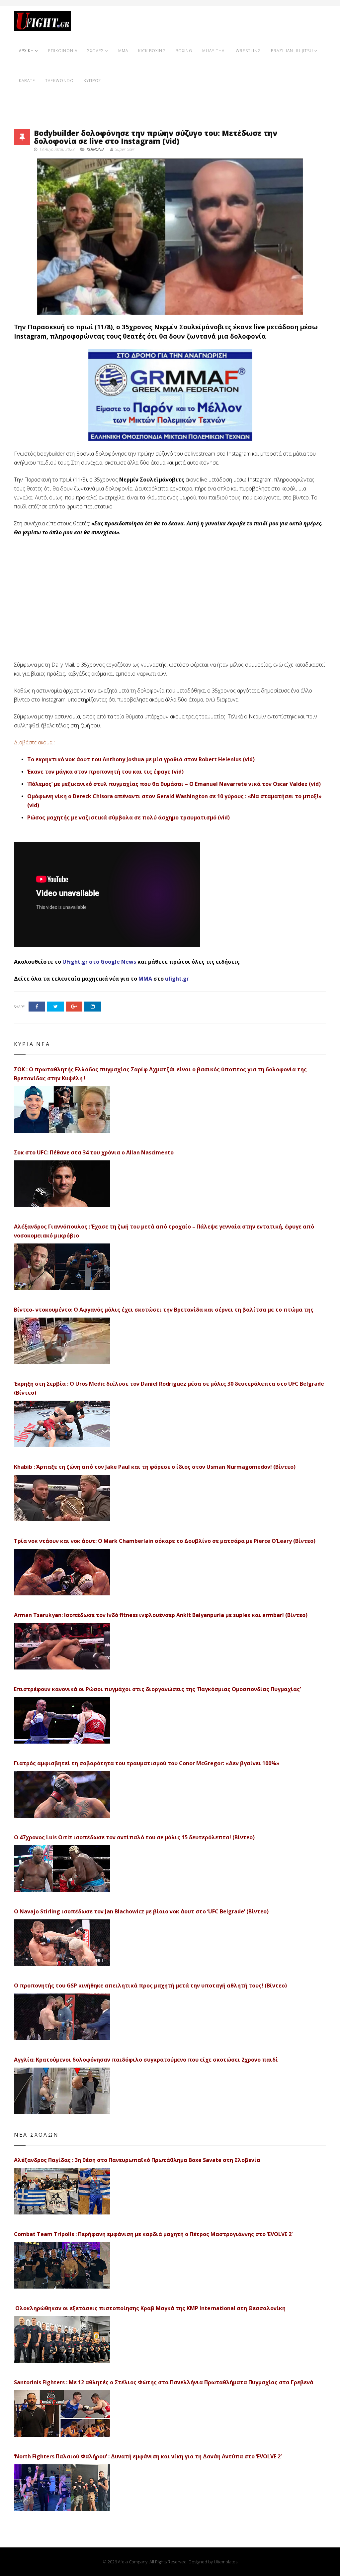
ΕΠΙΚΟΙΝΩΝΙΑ (63, 51)
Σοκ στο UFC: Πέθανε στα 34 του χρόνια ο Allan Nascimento (94, 1152)
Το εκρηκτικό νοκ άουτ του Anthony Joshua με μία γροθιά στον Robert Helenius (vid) (141, 759)
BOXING (184, 51)
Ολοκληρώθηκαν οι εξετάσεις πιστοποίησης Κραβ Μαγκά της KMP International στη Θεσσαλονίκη (150, 2308)
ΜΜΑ (145, 979)
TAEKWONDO (59, 81)
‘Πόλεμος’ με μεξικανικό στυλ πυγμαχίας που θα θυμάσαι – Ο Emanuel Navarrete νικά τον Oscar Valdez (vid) (174, 784)
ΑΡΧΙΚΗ (26, 51)
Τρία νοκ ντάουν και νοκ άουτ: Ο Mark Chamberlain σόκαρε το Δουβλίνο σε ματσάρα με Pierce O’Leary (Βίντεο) (165, 1541)
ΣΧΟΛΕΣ (96, 51)
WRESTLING (248, 51)
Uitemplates (226, 2562)
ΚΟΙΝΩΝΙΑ (96, 149)
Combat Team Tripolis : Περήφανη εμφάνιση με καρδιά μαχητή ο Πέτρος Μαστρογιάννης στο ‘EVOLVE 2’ (153, 2234)
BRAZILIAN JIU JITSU (292, 51)
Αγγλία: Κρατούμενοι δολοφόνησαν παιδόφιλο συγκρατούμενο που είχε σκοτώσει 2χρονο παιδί (146, 2060)
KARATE (27, 81)
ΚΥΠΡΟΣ (92, 81)
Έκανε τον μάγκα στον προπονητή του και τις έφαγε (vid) (105, 772)
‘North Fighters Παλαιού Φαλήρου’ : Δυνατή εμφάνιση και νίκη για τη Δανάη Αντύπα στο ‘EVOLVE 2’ (148, 2456)
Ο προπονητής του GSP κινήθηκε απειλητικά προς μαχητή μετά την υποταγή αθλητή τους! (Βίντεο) (150, 1986)
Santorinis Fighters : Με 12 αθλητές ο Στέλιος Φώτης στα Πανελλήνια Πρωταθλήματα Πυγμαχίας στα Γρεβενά (164, 2382)
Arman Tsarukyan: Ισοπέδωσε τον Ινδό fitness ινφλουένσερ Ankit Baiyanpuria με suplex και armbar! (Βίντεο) (161, 1615)
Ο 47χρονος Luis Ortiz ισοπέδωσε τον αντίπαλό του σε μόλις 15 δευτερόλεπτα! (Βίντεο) (134, 1837)
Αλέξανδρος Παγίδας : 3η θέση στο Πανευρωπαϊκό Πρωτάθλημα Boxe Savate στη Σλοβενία (137, 2160)
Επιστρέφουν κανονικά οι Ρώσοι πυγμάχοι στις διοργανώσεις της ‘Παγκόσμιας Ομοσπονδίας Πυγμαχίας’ (157, 1689)
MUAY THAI (214, 51)
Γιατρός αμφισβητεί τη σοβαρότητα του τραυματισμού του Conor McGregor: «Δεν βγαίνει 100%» (147, 1763)
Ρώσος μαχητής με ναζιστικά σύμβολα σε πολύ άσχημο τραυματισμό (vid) (128, 817)
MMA (123, 51)
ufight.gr (177, 979)
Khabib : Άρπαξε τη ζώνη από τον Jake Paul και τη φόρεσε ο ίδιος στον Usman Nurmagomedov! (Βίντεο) (155, 1467)
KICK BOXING (152, 51)
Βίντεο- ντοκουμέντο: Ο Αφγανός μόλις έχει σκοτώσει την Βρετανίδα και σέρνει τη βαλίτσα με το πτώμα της (164, 1310)
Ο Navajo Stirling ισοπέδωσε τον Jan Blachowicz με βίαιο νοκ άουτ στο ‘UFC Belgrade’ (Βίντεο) (141, 1911)
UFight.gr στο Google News (99, 962)
